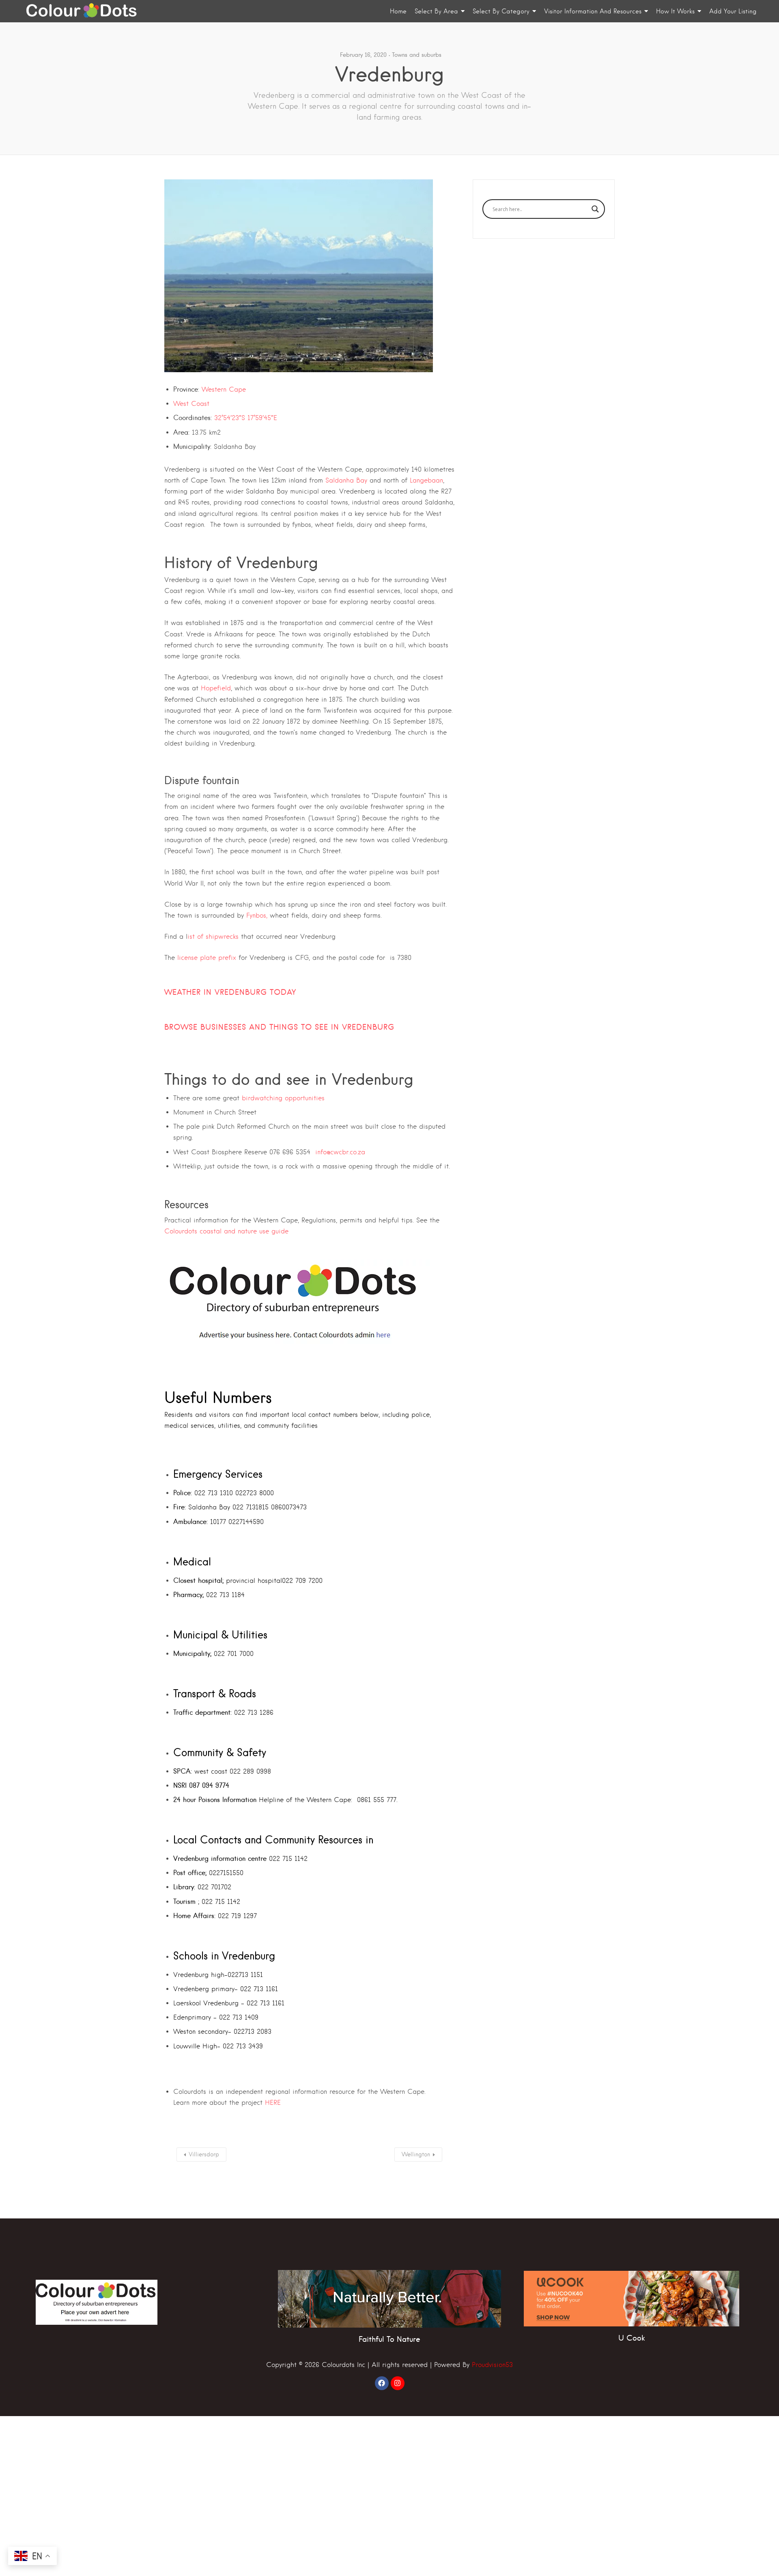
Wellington (416, 2154)
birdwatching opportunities (284, 1098)
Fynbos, (257, 915)
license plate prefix (207, 958)
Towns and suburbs (417, 55)
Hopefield (216, 688)
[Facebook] (382, 2383)
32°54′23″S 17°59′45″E (246, 418)
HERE (273, 2103)
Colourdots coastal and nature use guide (226, 1231)
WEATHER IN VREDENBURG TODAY (230, 992)
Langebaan (426, 480)
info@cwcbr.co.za (341, 1152)
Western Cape (224, 389)
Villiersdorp (204, 2154)
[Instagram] (398, 2383)
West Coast (191, 404)
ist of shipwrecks (213, 937)
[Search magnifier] (595, 209)
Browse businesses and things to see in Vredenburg (279, 1027)
